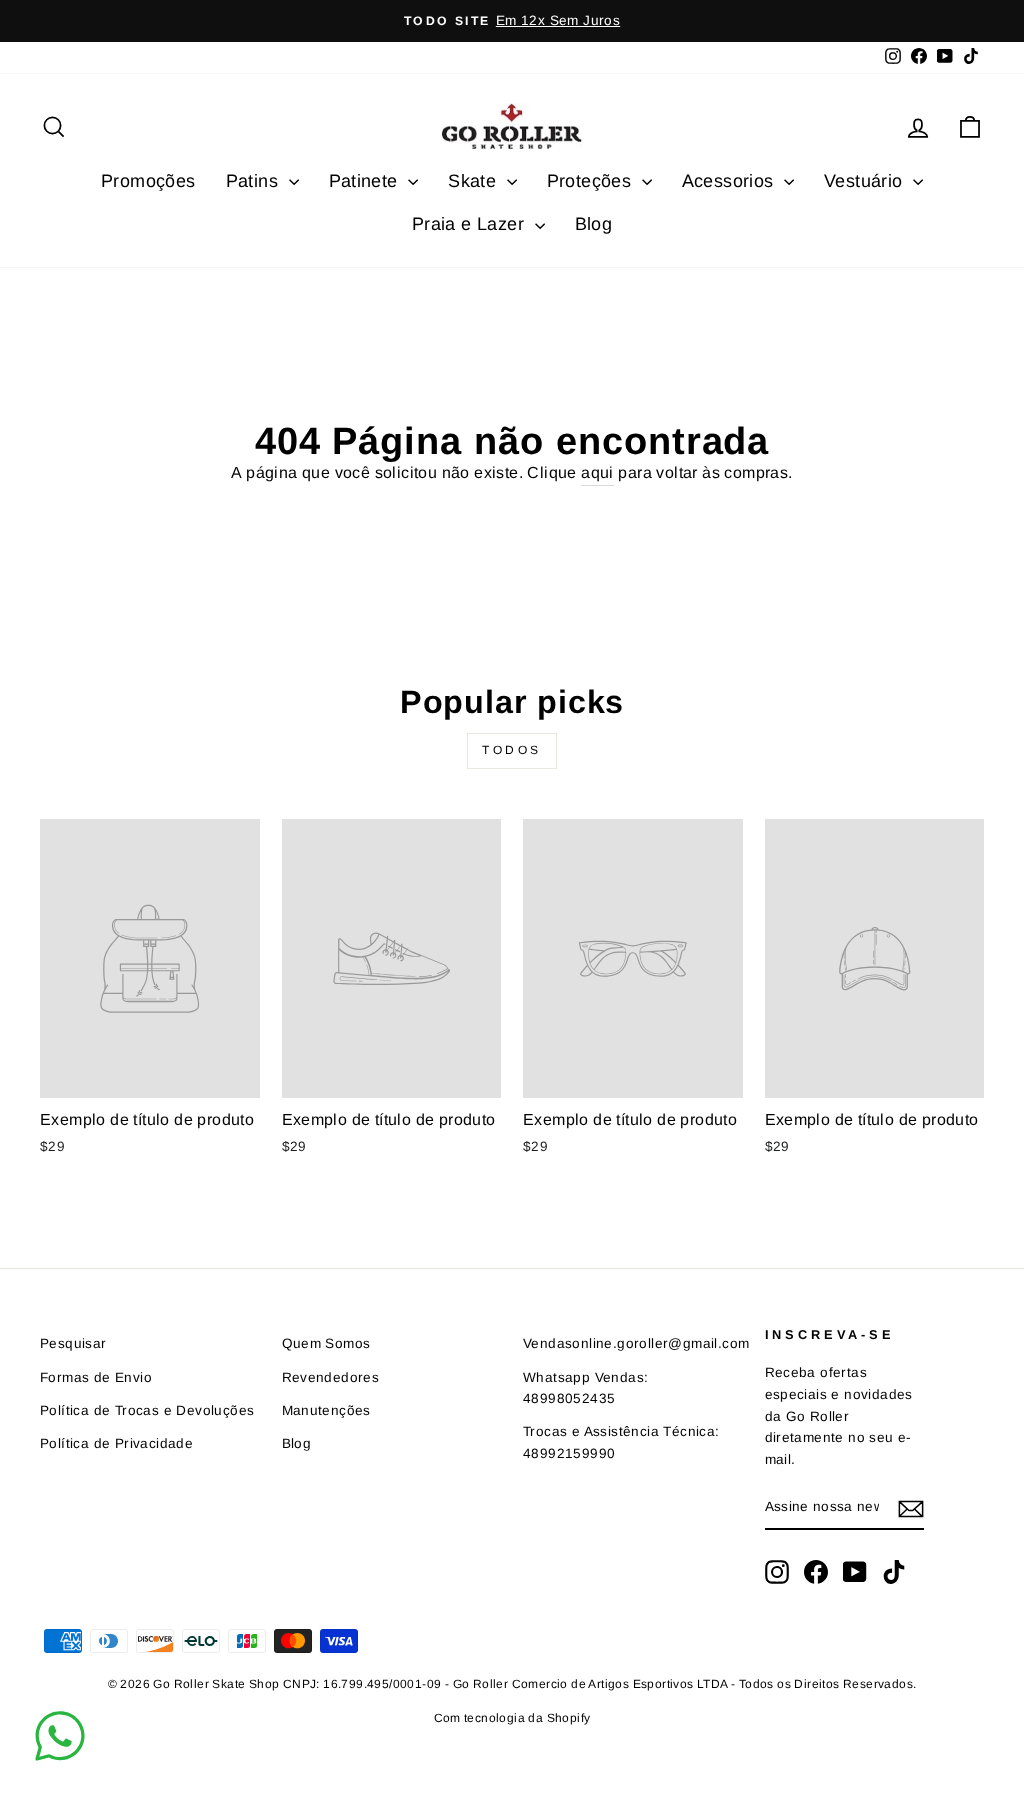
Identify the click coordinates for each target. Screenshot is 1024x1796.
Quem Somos (326, 1343)
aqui (597, 472)
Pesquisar (73, 1343)
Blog (594, 224)
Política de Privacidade (116, 1443)
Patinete (366, 181)
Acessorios (730, 181)
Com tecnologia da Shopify (512, 1718)
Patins (255, 181)
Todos (512, 750)
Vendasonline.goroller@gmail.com (636, 1343)
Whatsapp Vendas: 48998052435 (585, 1388)
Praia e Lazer (471, 224)
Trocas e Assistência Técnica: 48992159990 (621, 1442)
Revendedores (331, 1377)
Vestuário (866, 181)
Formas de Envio (96, 1377)
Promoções (148, 181)
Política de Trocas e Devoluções (147, 1410)
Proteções (592, 181)
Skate (474, 181)
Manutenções (326, 1410)
